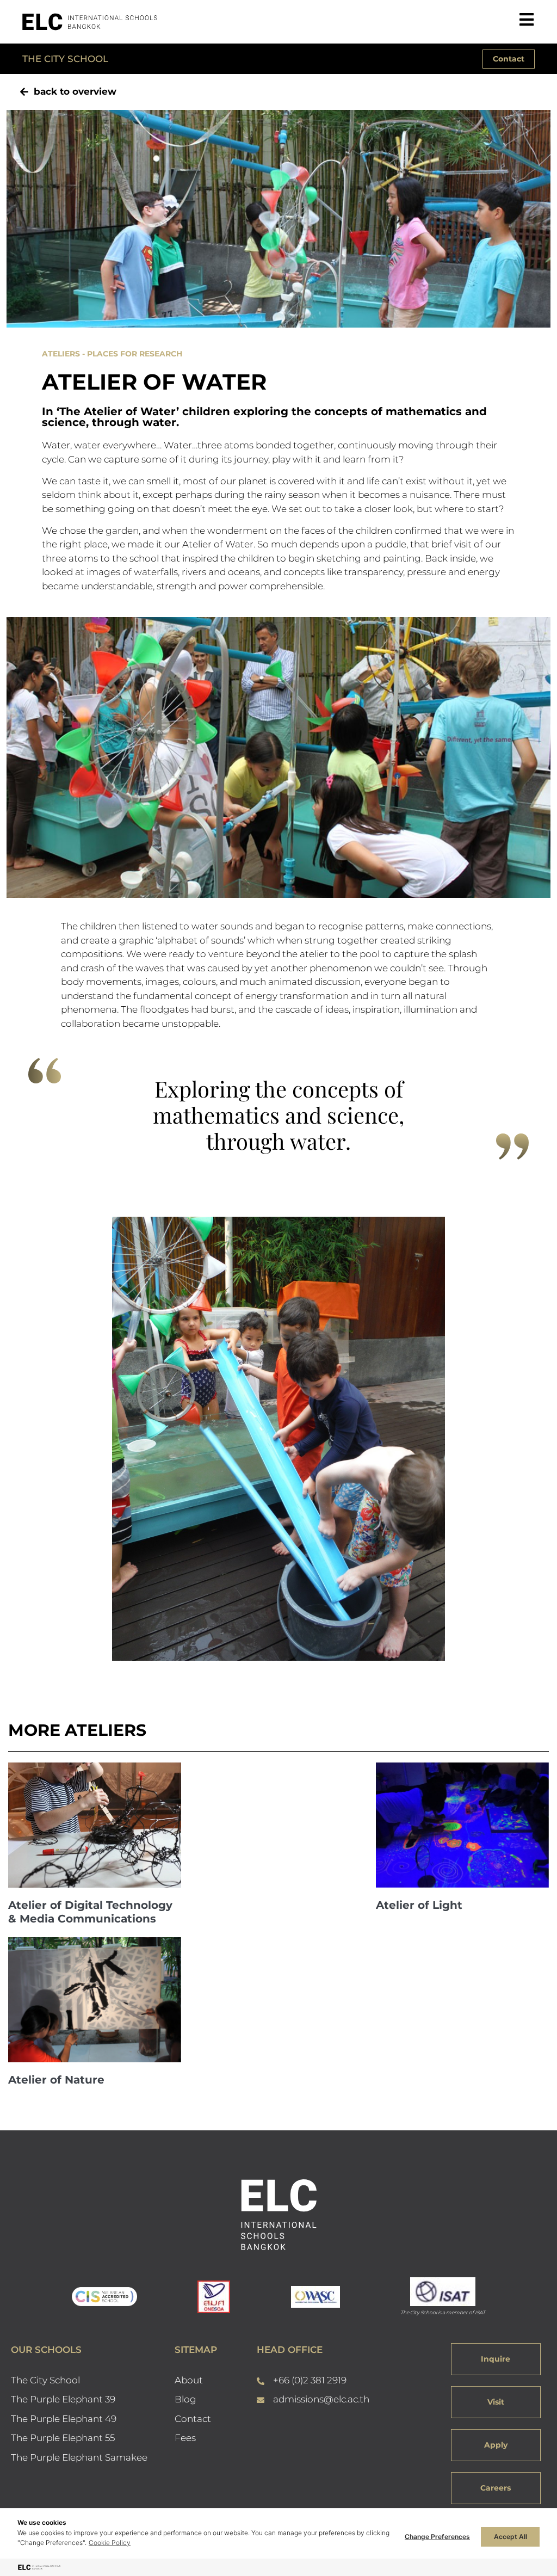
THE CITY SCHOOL (65, 59)
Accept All (510, 2537)
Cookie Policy (110, 2543)
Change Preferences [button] (437, 2537)
